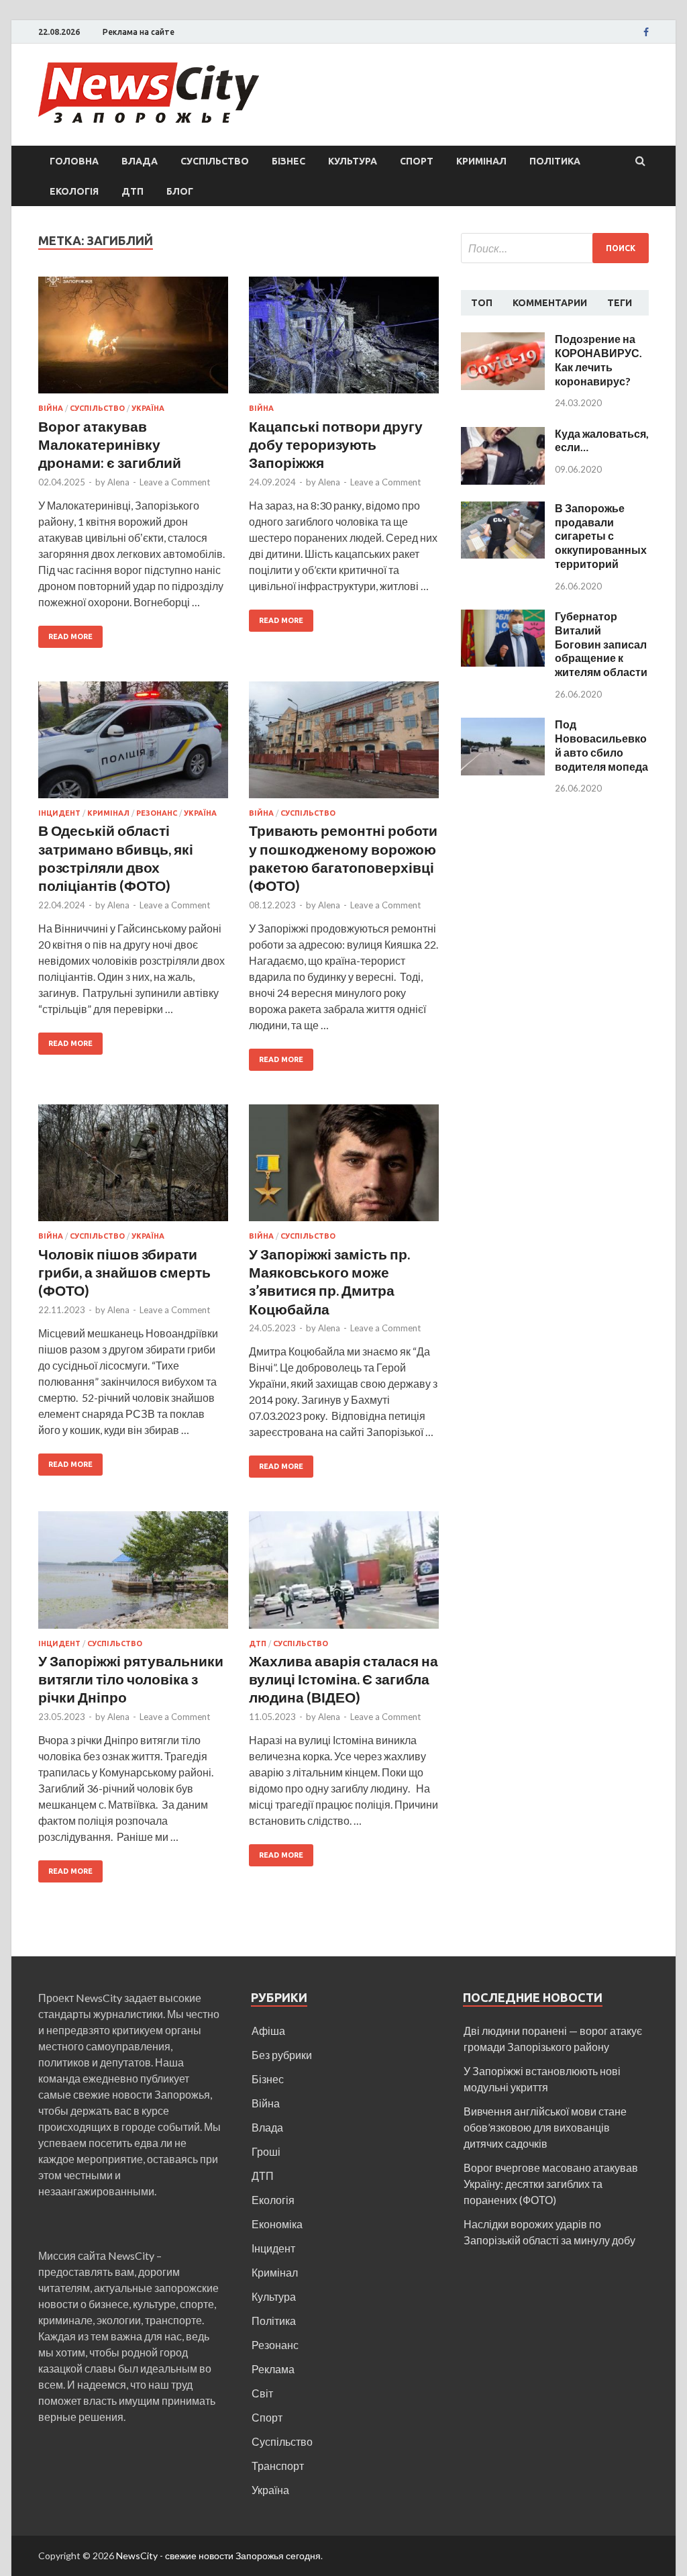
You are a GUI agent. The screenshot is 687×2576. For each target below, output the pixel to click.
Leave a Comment (175, 482)
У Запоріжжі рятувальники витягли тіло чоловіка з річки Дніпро (131, 1679)
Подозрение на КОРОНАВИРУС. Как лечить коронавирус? (598, 360)
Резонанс (157, 813)
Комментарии (550, 303)
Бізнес (288, 161)
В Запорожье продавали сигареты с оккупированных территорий (601, 536)
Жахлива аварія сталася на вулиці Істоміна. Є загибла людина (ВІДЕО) (343, 1679)
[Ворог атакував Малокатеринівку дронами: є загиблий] (133, 341)
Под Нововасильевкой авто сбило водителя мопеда (601, 745)
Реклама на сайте (139, 32)
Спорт (417, 161)
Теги (620, 303)
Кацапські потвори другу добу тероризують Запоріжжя (336, 444)
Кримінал (481, 161)
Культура (353, 161)
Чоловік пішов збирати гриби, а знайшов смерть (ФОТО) (124, 1272)
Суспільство (215, 161)
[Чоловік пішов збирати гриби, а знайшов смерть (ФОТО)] (133, 1168)
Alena (118, 482)
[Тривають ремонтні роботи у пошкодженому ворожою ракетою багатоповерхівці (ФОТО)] (344, 746)
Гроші (266, 2151)
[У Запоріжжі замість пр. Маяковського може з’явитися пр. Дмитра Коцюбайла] (344, 1168)
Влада (140, 161)
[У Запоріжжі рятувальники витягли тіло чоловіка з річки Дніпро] (133, 1575)
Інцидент (59, 813)
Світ (262, 2393)
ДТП (133, 191)
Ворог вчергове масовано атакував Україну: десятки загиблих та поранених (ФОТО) (551, 2184)
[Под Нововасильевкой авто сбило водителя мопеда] (503, 725)
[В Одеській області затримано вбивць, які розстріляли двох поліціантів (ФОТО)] (133, 746)
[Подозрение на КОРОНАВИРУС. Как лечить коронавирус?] (503, 340)
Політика (555, 161)
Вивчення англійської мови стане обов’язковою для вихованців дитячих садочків (545, 2127)
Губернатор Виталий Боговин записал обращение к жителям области (601, 644)
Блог (180, 191)
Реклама (273, 2369)
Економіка (277, 2224)
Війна (51, 408)
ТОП (482, 303)
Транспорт (278, 2466)
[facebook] (646, 32)
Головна (74, 161)
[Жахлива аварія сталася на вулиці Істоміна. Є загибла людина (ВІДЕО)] (344, 1575)
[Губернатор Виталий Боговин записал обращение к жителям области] (503, 617)
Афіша (268, 2031)
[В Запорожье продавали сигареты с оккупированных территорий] (503, 509)
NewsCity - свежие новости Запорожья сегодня (218, 2556)
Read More (70, 636)
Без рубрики (282, 2055)
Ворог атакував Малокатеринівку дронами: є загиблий (110, 444)
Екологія (74, 191)
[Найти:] (555, 248)
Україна (148, 408)
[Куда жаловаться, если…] (503, 435)
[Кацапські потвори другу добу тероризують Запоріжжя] (344, 341)
